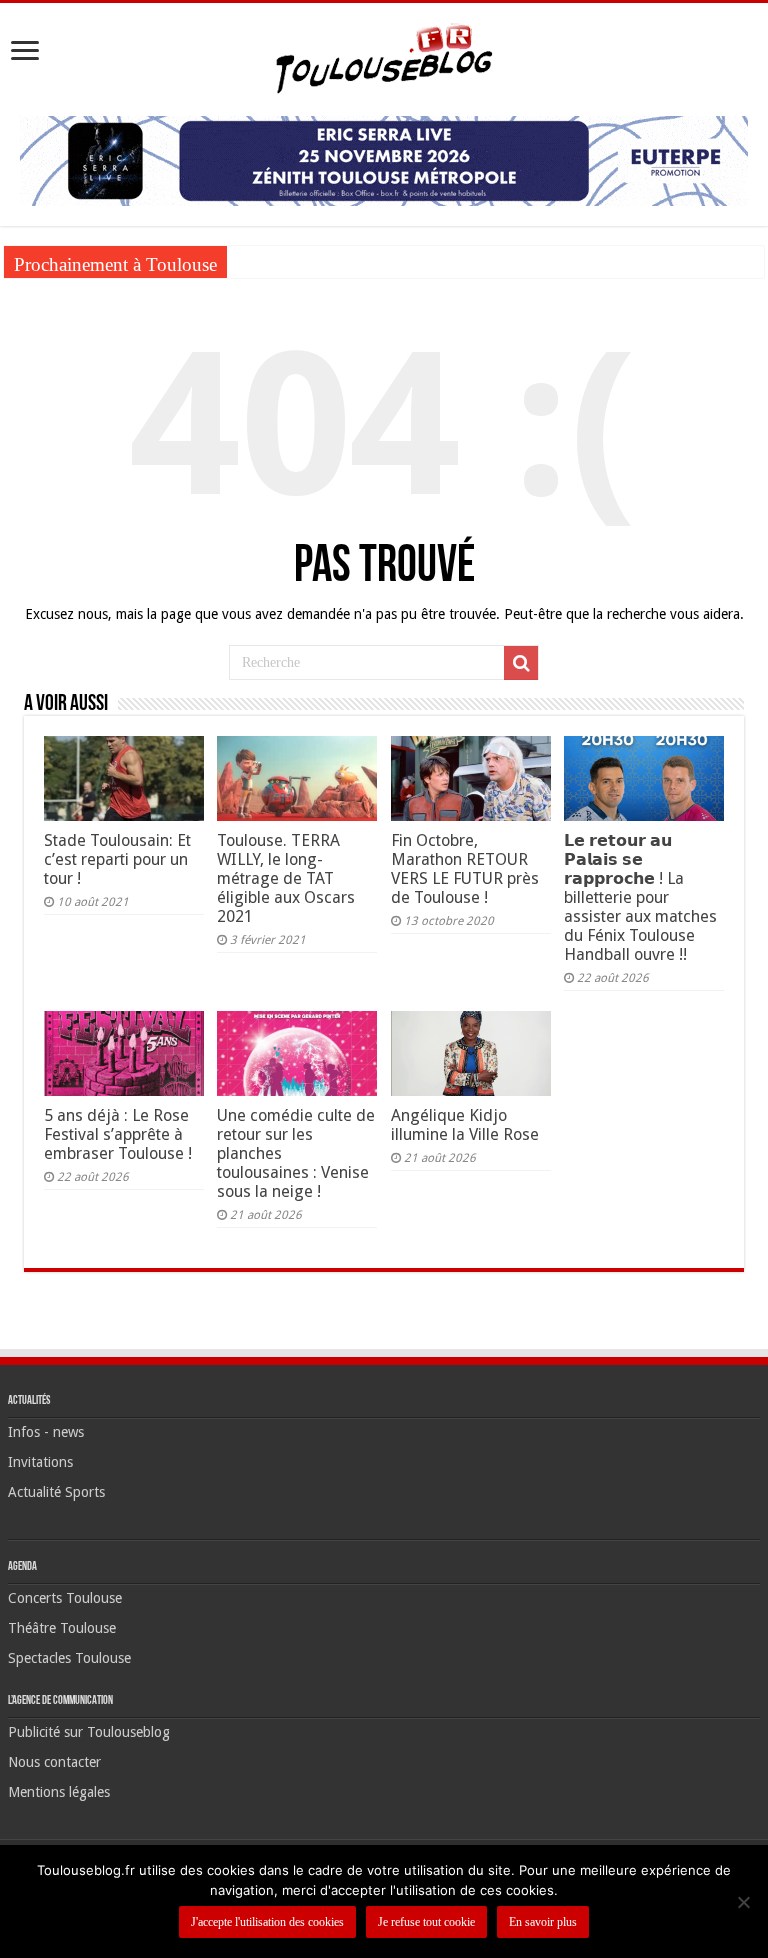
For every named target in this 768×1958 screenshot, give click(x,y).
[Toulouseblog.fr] (384, 56)
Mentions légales (59, 1792)
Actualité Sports (56, 1492)
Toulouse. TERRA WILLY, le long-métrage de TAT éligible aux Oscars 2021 (286, 878)
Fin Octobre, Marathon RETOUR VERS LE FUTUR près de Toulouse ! (465, 869)
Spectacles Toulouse (69, 1658)
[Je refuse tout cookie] (743, 1902)
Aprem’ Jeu (267, 261)
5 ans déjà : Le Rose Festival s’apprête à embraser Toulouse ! (118, 1134)
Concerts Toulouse (65, 1598)
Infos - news (46, 1432)
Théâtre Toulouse (62, 1628)
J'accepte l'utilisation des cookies (267, 1922)
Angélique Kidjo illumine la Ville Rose (465, 1125)
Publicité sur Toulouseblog (89, 1732)
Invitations (40, 1462)
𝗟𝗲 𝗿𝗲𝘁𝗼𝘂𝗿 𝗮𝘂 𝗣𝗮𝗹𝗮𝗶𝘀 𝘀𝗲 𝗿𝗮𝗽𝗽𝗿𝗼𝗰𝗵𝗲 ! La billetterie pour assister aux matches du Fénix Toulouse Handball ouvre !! (640, 897)
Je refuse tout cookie (426, 1922)
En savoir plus (543, 1922)
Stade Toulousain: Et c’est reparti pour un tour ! (117, 859)
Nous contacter (54, 1762)
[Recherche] (521, 663)
